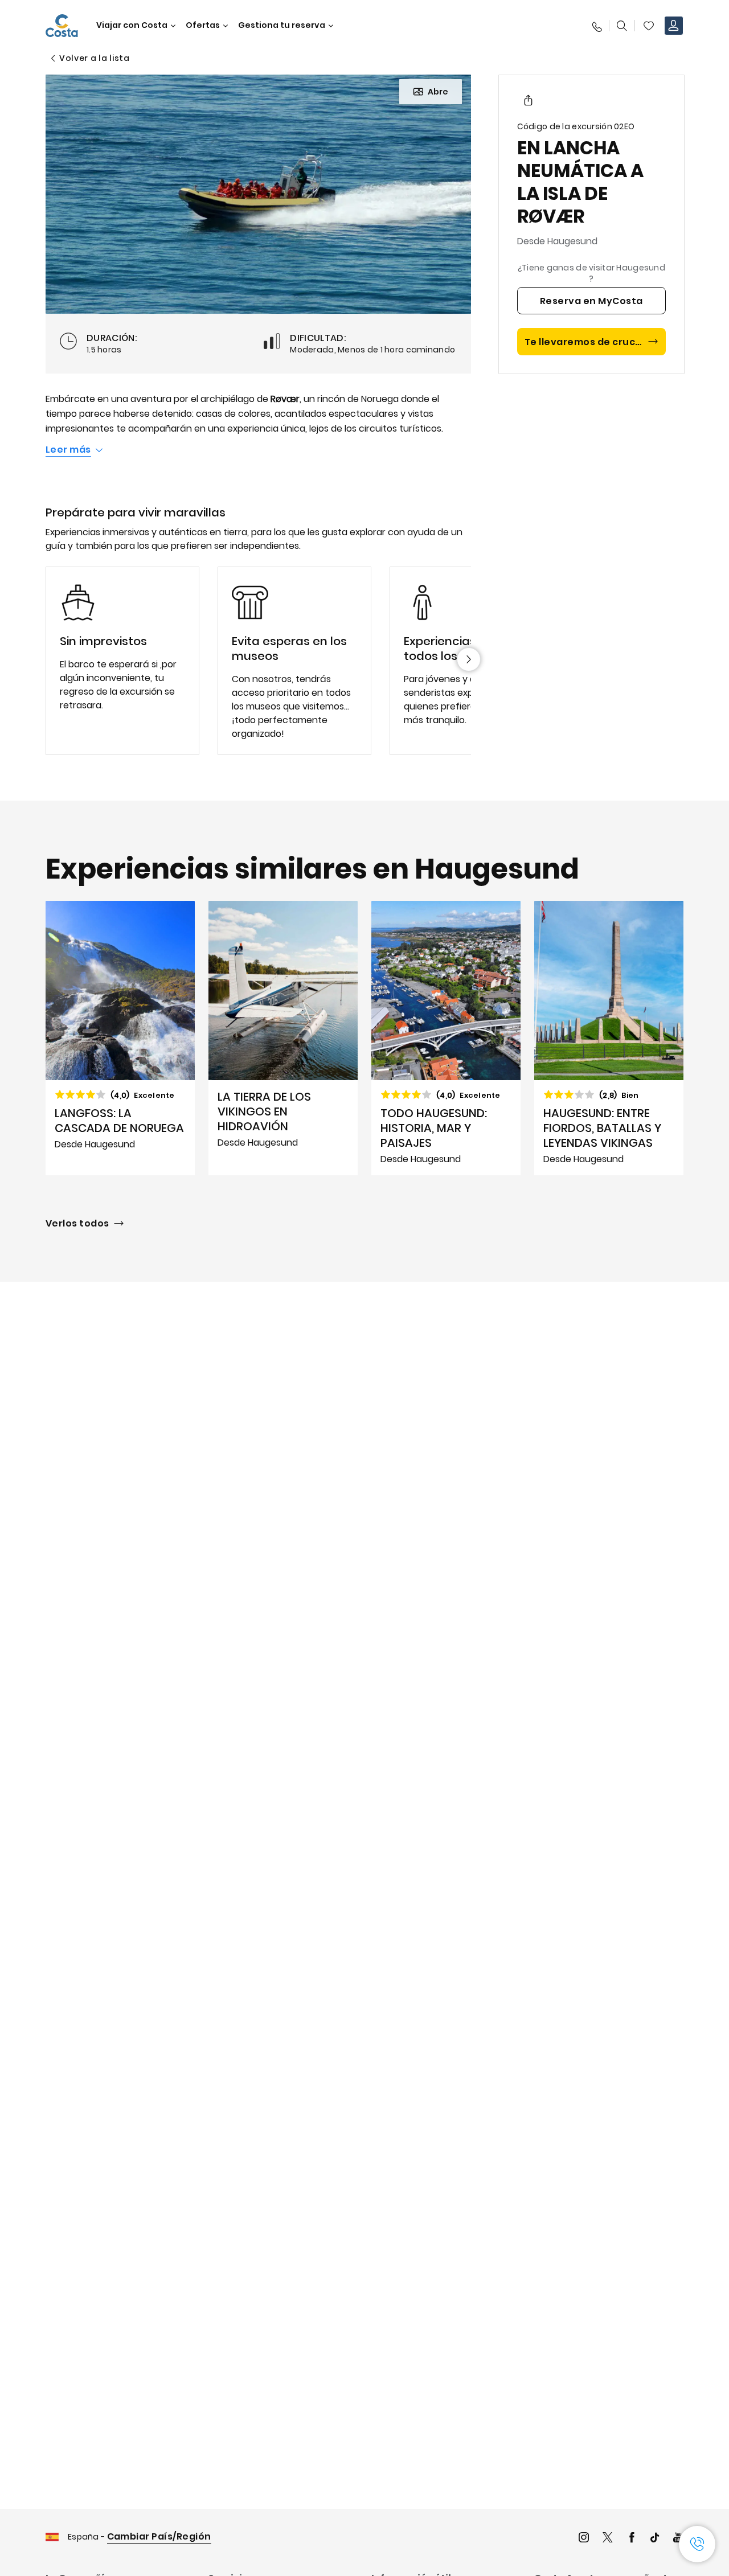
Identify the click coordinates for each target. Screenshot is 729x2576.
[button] (649, 26)
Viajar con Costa (132, 25)
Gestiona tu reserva (282, 25)
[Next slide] (469, 659)
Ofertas (203, 25)
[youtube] (678, 2539)
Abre (438, 92)
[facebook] (632, 2539)
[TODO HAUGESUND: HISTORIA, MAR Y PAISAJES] (446, 1038)
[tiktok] (655, 2539)
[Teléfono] (596, 26)
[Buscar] (622, 26)
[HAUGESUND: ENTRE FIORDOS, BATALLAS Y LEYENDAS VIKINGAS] (609, 1038)
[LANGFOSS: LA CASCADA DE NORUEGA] (120, 1038)
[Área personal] (674, 26)
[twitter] (608, 2539)
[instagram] (584, 2539)
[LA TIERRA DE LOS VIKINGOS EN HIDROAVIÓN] (283, 1038)
